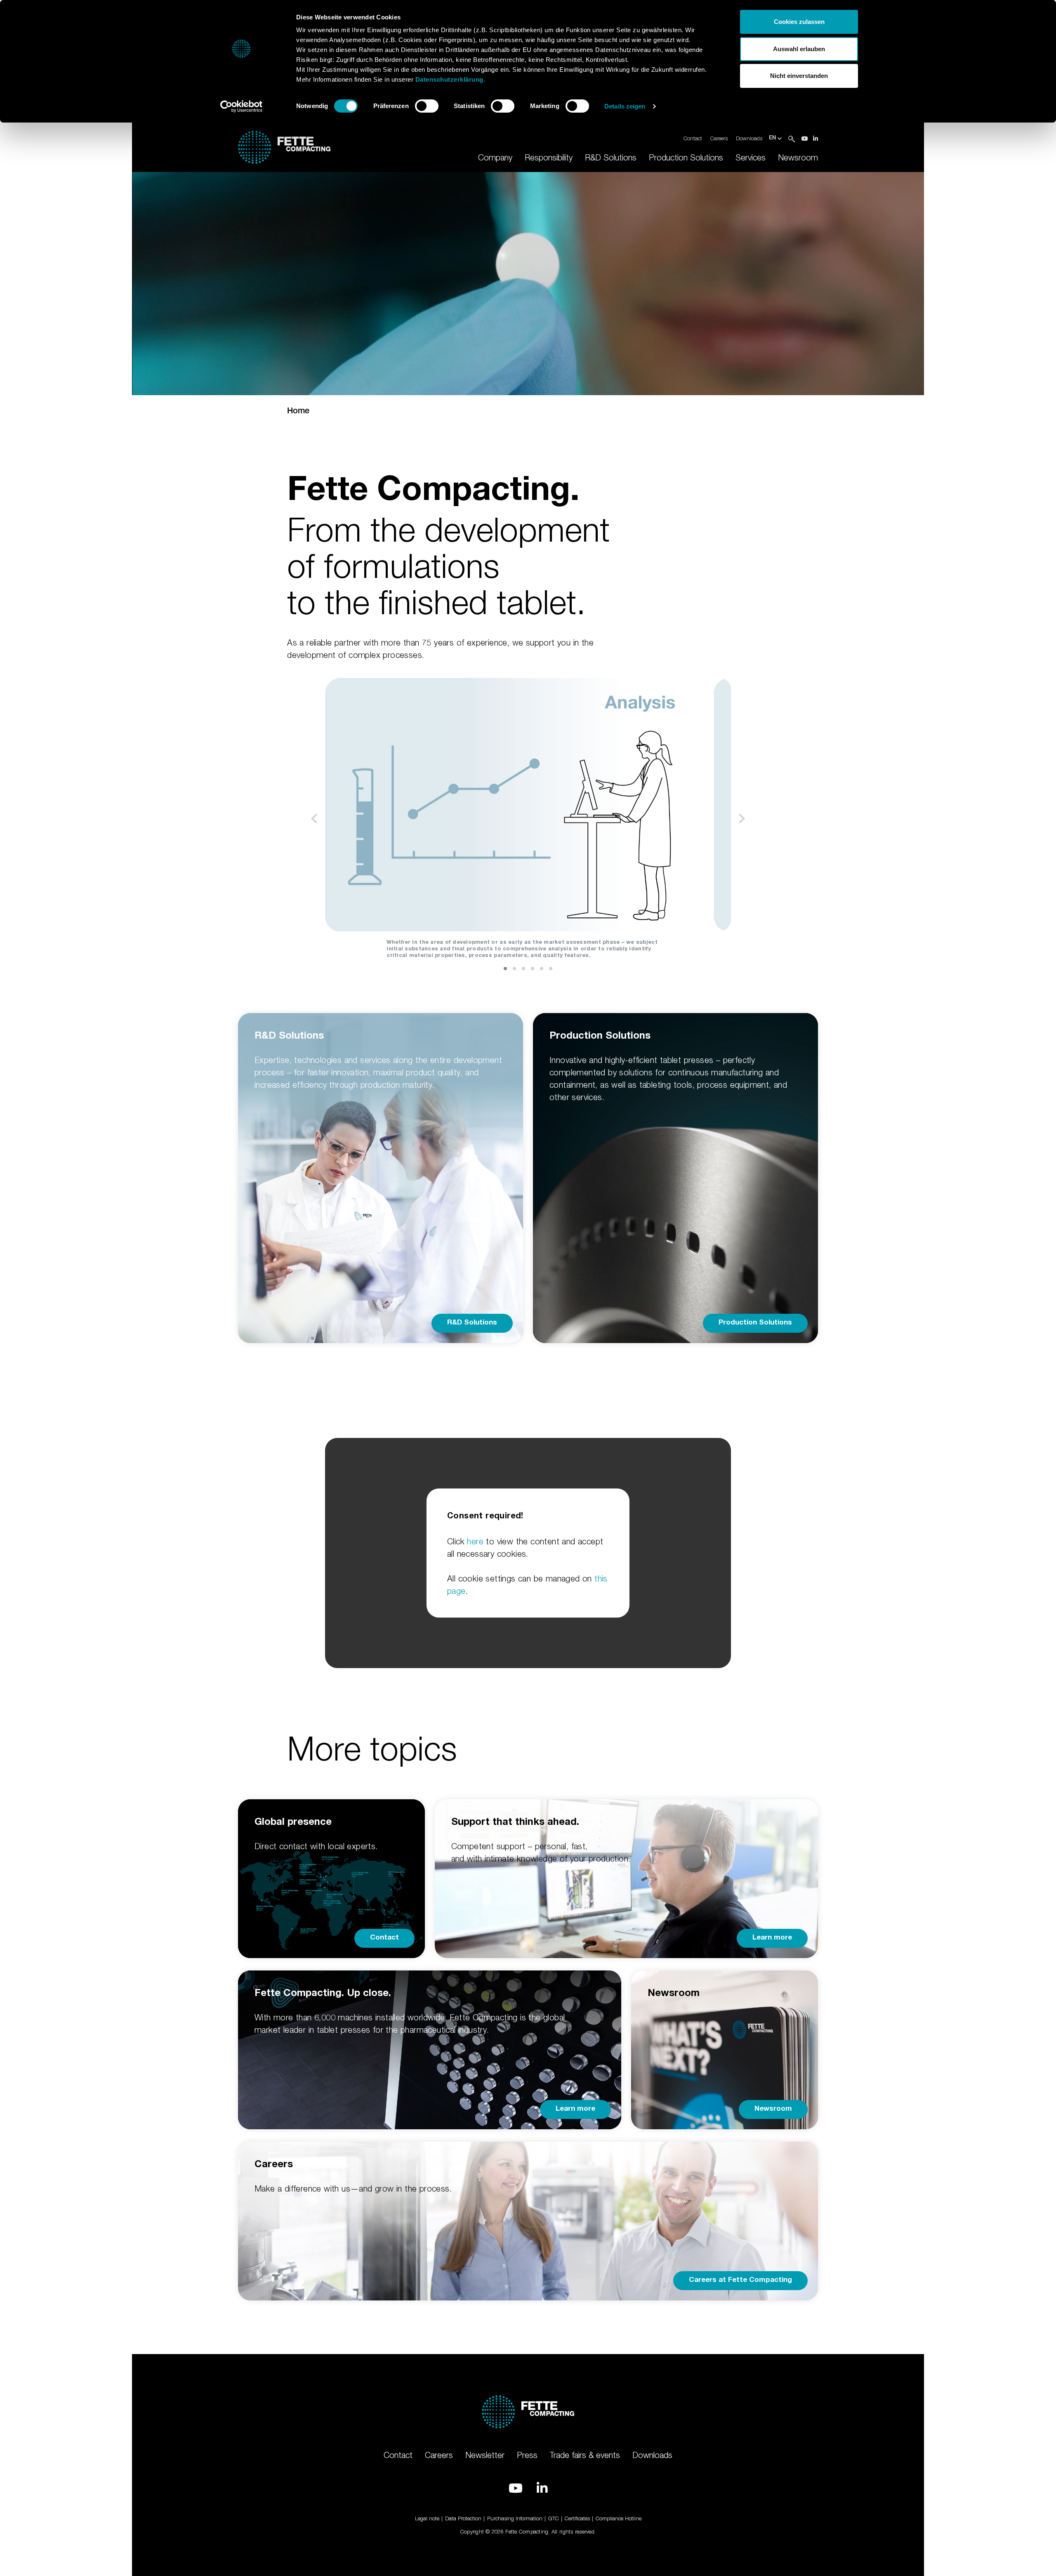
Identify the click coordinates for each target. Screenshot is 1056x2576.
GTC (554, 2518)
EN (773, 138)
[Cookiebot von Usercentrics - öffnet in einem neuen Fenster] (242, 106)
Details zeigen (625, 106)
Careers (719, 138)
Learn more (772, 1938)
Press (527, 2455)
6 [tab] (551, 969)
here (475, 1541)
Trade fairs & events (585, 2455)
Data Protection (463, 2518)
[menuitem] (495, 158)
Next (742, 819)
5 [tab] (542, 969)
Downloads (749, 138)
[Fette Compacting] (284, 146)
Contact (693, 138)
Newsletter (485, 2455)
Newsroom (773, 2109)
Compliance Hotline (619, 2518)
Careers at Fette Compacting (740, 2280)
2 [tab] (514, 969)
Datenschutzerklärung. (450, 79)
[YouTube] (805, 138)
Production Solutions (755, 1323)
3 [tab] (523, 969)
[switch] (427, 106)
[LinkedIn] (816, 138)
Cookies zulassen (799, 22)
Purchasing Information (515, 2518)
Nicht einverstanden (799, 76)
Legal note (427, 2518)
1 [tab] (505, 969)
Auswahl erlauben (799, 49)
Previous (314, 819)
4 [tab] (533, 969)
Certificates (577, 2518)
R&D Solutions (472, 1323)
